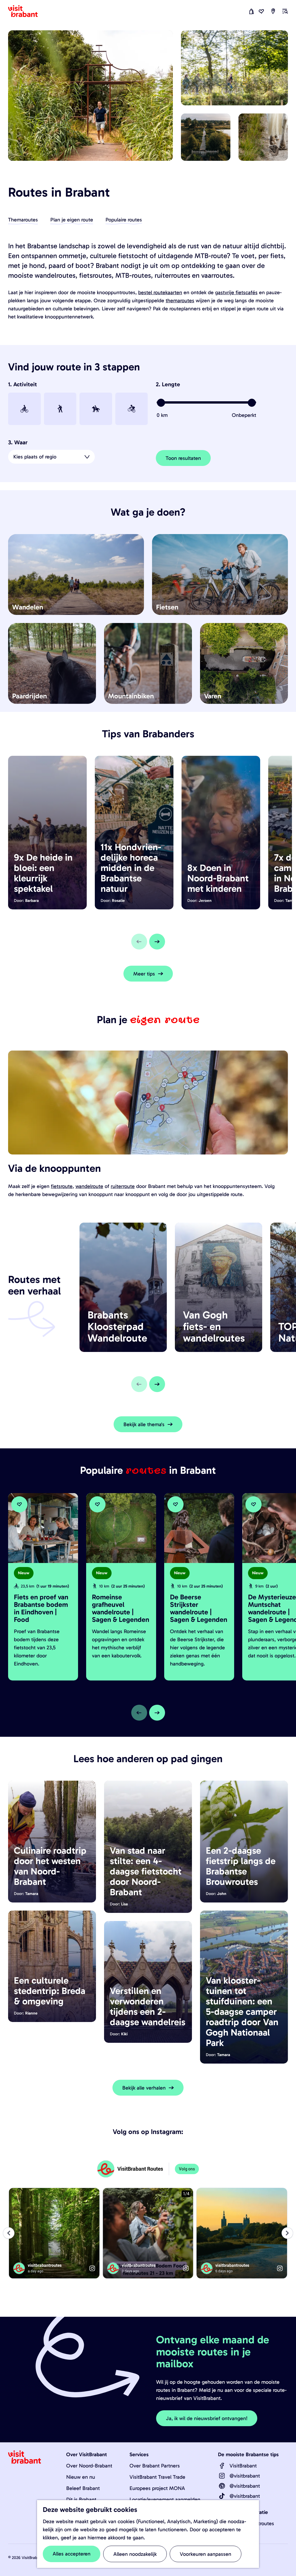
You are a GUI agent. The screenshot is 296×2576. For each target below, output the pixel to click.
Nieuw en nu (81, 2477)
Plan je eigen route (72, 220)
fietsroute (62, 1186)
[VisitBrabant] (222, 2466)
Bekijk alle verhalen (144, 2088)
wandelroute (89, 1186)
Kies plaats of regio (35, 457)
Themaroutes (23, 220)
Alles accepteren (72, 2554)
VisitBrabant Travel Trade (157, 2477)
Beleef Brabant (83, 2488)
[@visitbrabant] (222, 2476)
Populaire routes (124, 220)
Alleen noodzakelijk (135, 2554)
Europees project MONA (157, 2488)
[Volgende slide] (157, 942)
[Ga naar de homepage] (26, 11)
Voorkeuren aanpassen (206, 2554)
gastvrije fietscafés (236, 292)
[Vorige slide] (139, 942)
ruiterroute (123, 1186)
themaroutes (180, 301)
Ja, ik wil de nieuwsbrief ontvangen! (207, 2418)
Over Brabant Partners (155, 2466)
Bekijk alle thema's (144, 1424)
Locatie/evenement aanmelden (165, 2499)
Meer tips (144, 974)
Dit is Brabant (81, 2499)
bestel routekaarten (160, 292)
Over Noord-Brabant (89, 2466)
